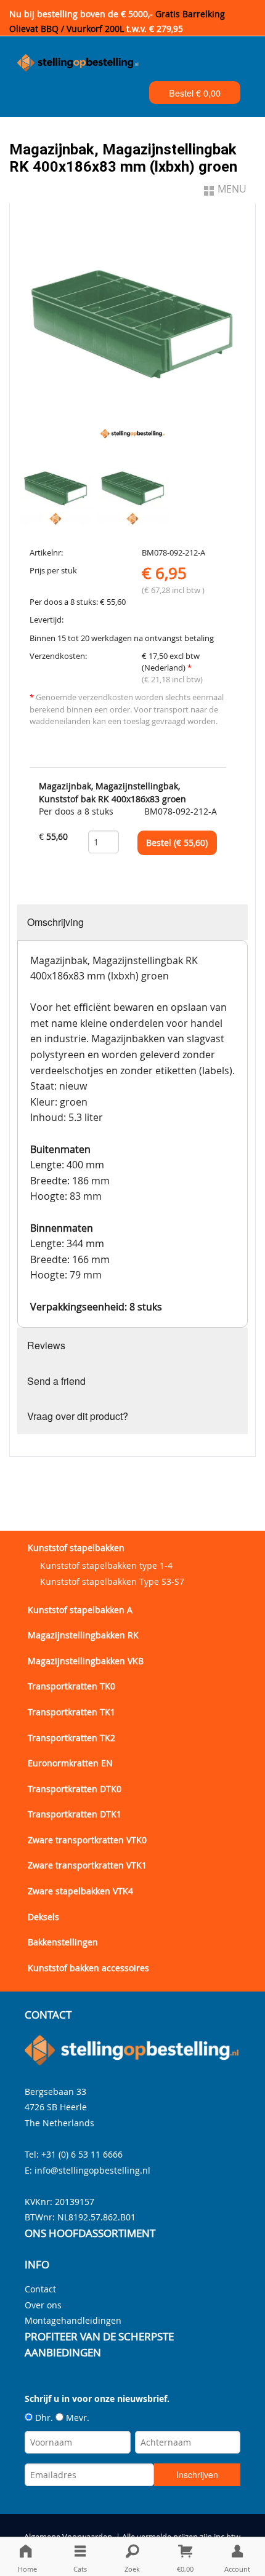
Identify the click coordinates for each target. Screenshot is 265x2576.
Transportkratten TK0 (71, 1686)
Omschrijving (55, 922)
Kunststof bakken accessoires (88, 1968)
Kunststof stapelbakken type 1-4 (106, 1565)
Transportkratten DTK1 (75, 1814)
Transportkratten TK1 (71, 1712)
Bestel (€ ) (177, 843)
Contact (40, 2289)
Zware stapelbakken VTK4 (80, 1891)
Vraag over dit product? (78, 1416)
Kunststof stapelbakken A (80, 1610)
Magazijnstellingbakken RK (83, 1635)
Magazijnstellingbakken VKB (86, 1661)
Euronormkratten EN (70, 1763)
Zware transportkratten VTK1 (87, 1865)
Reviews (46, 1345)
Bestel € (195, 93)
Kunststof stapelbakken (76, 1548)
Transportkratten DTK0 (75, 1789)
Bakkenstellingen (63, 1942)
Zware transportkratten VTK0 (87, 1840)
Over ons (43, 2305)
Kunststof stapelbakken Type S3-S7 (112, 1581)
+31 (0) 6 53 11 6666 (82, 2154)
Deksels (43, 1917)
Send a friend (56, 1381)
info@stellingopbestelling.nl (92, 2170)
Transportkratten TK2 (71, 1738)
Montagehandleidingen (73, 2320)
